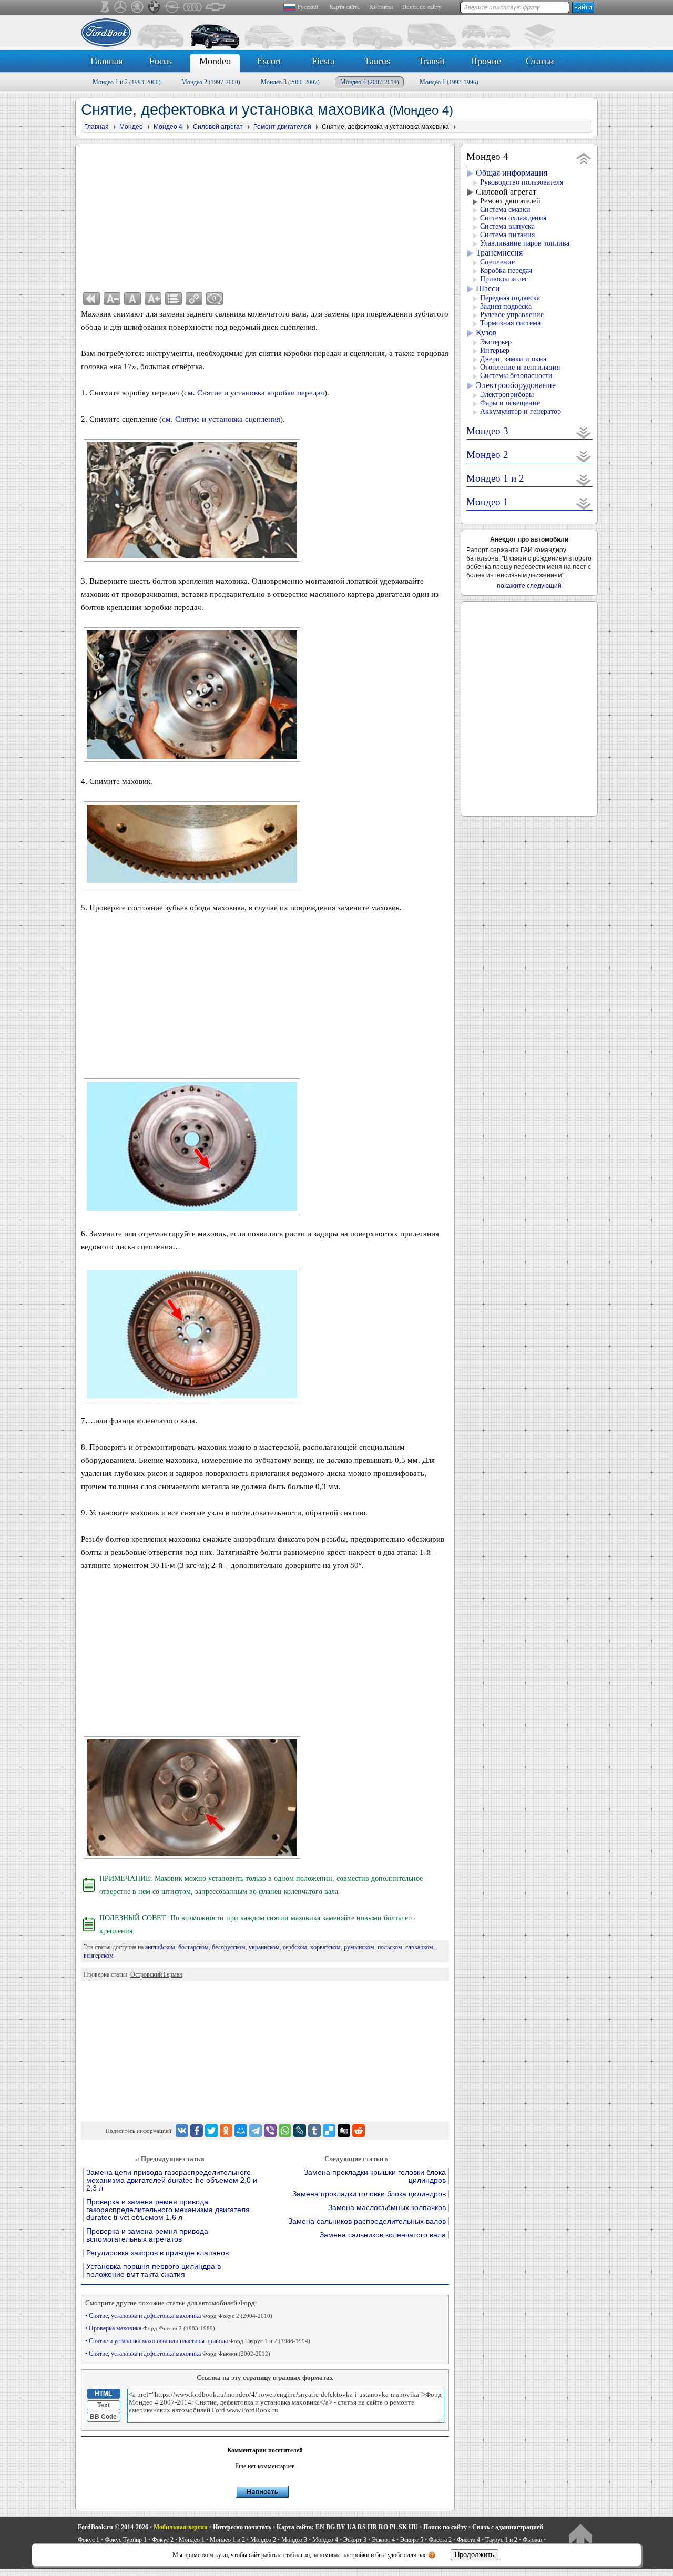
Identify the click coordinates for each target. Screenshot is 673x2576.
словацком (419, 1947)
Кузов (486, 333)
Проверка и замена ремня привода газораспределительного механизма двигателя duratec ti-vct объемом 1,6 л (168, 2210)
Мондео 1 (449, 82)
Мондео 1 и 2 (127, 82)
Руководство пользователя (522, 182)
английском (160, 1947)
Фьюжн (532, 2540)
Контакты (381, 7)
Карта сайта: (295, 2527)
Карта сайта (345, 7)
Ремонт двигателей (510, 201)
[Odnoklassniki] (226, 2131)
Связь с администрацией (508, 2527)
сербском (295, 1947)
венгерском (99, 1956)
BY (341, 2527)
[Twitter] (211, 2131)
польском (390, 1947)
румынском (359, 1947)
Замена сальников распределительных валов (367, 2221)
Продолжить (475, 2555)
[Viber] (270, 2131)
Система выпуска (507, 226)
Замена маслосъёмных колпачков (387, 2208)
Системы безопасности (516, 376)
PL (393, 2527)
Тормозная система (510, 323)
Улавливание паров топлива (525, 243)
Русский (308, 7)
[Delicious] (329, 2131)
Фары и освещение (510, 403)
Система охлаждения (513, 218)
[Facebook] (197, 2131)
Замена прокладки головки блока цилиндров (369, 2194)
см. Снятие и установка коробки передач (254, 393)
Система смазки (505, 210)
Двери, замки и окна (513, 359)
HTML (103, 2394)
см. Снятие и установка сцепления (221, 419)
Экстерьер (496, 342)
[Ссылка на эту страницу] (194, 299)
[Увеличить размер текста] (153, 299)
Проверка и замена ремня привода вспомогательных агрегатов (147, 2235)
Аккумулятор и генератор (521, 411)
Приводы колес (504, 279)
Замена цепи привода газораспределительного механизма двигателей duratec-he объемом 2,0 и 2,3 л (172, 2180)
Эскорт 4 (383, 2540)
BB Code (103, 2417)
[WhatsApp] (285, 2131)
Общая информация (512, 173)
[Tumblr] (314, 2131)
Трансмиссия (499, 253)
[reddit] (359, 2131)
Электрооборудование (516, 385)
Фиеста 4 (468, 2540)
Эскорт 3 (355, 2540)
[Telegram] (256, 2131)
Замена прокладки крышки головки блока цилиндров (375, 2176)
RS (362, 2527)
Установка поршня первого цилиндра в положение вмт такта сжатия (154, 2270)
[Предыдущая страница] (91, 299)
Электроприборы (507, 395)
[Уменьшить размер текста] (112, 299)
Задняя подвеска (506, 306)
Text (104, 2405)
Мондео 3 (290, 82)
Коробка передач (506, 271)
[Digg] (344, 2131)
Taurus (377, 61)
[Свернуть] (584, 158)
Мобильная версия (181, 2527)
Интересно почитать (242, 2527)
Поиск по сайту (422, 7)
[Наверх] (580, 2537)
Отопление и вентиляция (520, 367)
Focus (161, 61)
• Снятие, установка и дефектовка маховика (179, 2316)
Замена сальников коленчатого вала (383, 2235)
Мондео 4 (370, 82)
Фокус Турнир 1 (126, 2540)
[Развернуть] (584, 432)
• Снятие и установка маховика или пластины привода (198, 2341)
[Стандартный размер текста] (132, 299)
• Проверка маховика (150, 2328)
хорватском (325, 1947)
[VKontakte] (182, 2131)
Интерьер (495, 350)
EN (320, 2527)
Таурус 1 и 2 (501, 2540)
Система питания (507, 235)
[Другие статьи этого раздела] (174, 299)
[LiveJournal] (300, 2131)
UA (351, 2527)
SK (403, 2527)
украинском (264, 1947)
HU (413, 2527)
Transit (432, 61)
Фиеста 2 (440, 2540)
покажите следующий (529, 586)
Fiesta (323, 61)
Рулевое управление (512, 315)
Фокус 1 (89, 2540)
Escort (269, 61)
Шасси (488, 288)
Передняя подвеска (510, 298)
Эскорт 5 (412, 2540)
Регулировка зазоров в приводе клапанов (157, 2253)
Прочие (486, 61)
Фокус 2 (163, 2540)
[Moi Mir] (241, 2131)
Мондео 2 (211, 82)
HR (372, 2527)
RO (383, 2527)
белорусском (229, 1947)
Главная (106, 61)
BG (330, 2527)
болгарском (193, 1947)
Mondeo (215, 61)
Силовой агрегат (506, 192)
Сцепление (497, 262)
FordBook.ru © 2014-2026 (113, 2527)
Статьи (540, 61)
